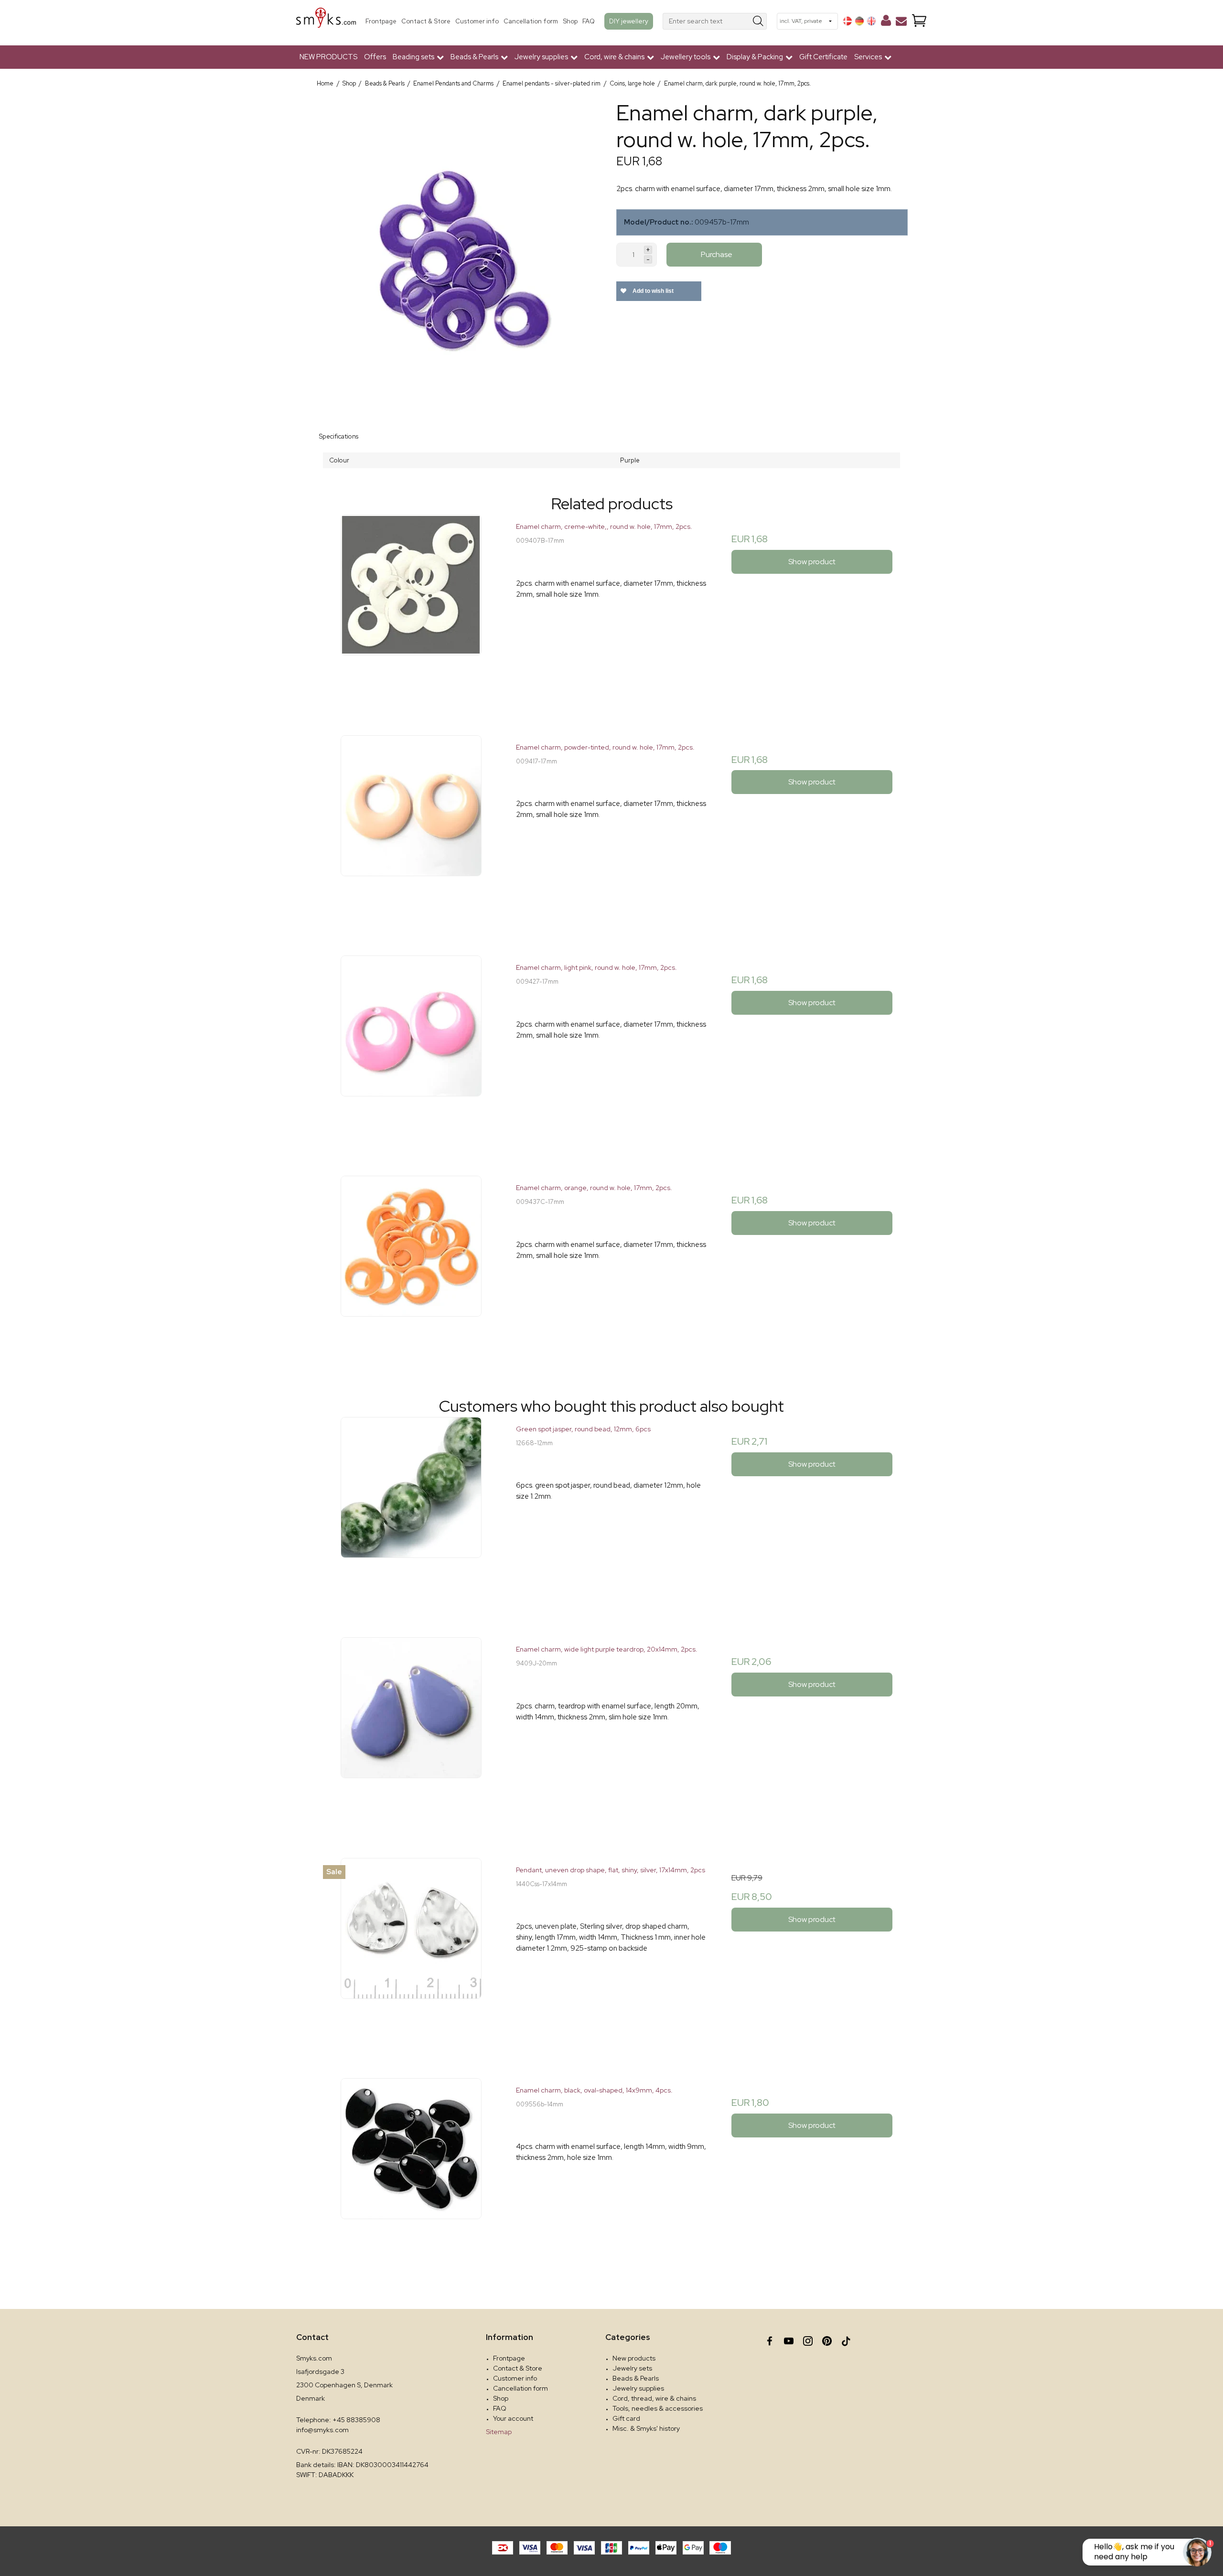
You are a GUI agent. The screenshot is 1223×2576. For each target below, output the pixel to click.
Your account (513, 2418)
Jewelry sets (632, 2368)
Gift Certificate (823, 57)
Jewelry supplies (638, 2388)
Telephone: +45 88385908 (338, 2420)
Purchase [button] (717, 254)
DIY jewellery (629, 21)
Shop (570, 21)
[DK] (848, 21)
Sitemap (499, 2432)
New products (634, 2358)
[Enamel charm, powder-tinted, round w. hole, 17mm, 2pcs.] (411, 831)
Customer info (477, 21)
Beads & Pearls (636, 2378)
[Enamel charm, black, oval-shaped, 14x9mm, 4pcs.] (411, 2173)
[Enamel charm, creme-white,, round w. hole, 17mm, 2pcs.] (411, 610)
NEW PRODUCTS (328, 57)
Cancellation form (531, 21)
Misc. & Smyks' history (646, 2428)
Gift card (626, 2418)
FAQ (589, 21)
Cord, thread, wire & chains (654, 2398)
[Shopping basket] (919, 21)
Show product (812, 562)
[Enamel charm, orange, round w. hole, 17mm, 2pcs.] (411, 1271)
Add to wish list (652, 291)
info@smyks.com (322, 2430)
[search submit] (758, 21)
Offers (375, 57)
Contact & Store (426, 21)
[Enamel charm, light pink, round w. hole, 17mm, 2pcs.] (411, 1051)
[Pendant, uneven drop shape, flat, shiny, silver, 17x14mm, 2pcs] (411, 1953)
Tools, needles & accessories (658, 2408)
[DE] (859, 21)
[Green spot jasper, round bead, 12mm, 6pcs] (411, 1512)
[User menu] (886, 22)
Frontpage (381, 21)
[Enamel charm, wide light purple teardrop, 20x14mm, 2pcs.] (411, 1733)
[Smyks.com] (326, 21)
